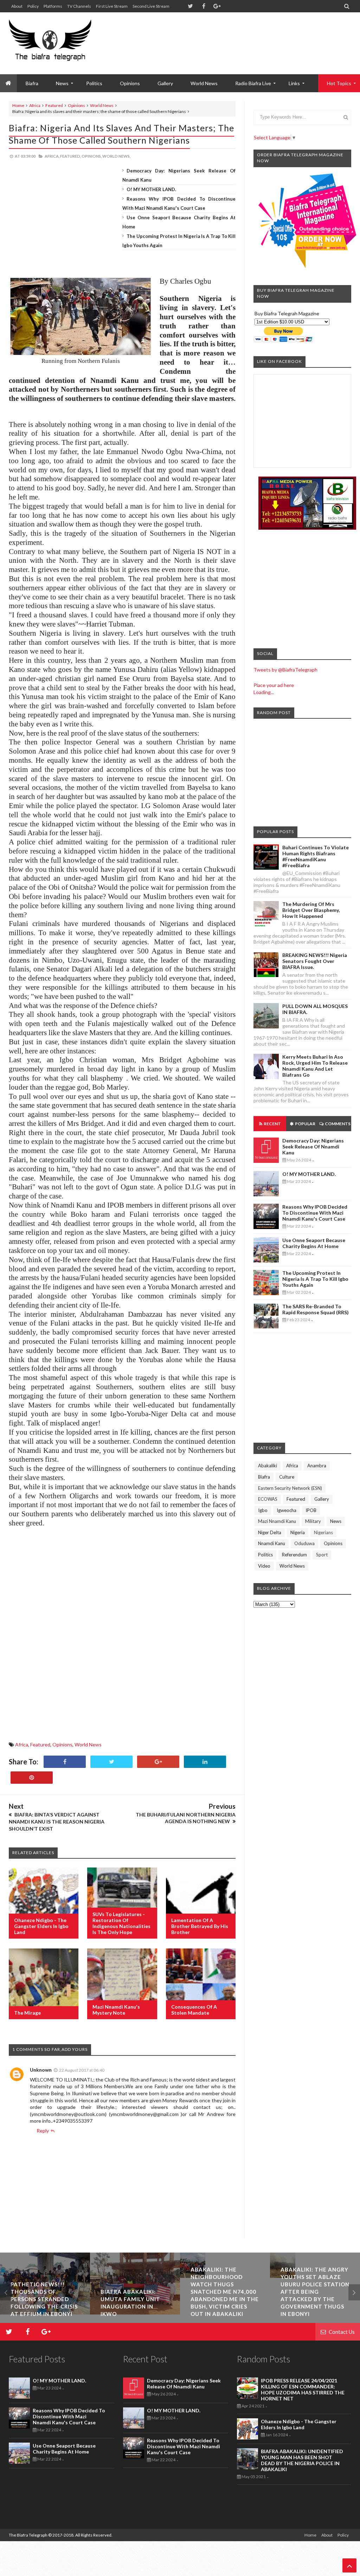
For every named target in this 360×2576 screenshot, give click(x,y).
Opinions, (92, 156)
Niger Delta (270, 1532)
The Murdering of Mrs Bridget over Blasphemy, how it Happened (311, 910)
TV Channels (79, 6)
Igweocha (287, 1510)
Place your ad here (274, 685)
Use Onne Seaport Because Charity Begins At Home (314, 1243)
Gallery (165, 83)
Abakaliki (268, 1466)
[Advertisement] (223, 35)
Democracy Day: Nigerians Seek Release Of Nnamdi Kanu (313, 1147)
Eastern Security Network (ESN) (290, 1488)
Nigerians (323, 1532)
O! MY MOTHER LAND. (151, 189)
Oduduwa (304, 1543)
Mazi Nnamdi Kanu (277, 1521)
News (336, 1521)
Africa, (52, 156)
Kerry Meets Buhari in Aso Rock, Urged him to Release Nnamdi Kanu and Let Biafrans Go (315, 1066)
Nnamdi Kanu (272, 1543)
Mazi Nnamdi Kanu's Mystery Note (116, 2010)
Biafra (264, 1477)
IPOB (311, 1510)
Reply (43, 2131)
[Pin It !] (32, 1778)
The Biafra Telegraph (28, 2535)
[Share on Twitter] (111, 1762)
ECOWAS (268, 1499)
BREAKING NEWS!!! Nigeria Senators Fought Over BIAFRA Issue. (315, 961)
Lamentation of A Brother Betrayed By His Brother (200, 1926)
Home (18, 105)
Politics (94, 83)
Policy (33, 6)
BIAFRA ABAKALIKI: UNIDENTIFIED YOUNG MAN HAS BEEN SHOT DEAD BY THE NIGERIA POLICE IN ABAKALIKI (302, 2460)
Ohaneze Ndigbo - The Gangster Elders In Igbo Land (41, 1926)
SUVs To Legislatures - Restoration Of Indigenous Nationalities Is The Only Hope (121, 1923)
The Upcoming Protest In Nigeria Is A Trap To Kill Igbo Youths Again (315, 1279)
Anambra (317, 1466)
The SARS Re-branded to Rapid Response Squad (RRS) (316, 1309)
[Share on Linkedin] (205, 1762)
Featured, (70, 156)
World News (204, 83)
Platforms (53, 6)
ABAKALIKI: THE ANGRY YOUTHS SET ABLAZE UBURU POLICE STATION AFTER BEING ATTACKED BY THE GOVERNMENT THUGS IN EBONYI (225, 2292)
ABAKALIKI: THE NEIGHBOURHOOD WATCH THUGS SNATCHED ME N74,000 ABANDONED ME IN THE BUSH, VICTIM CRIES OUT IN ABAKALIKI (135, 2292)
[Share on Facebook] (65, 1762)
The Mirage (27, 2013)
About (17, 6)
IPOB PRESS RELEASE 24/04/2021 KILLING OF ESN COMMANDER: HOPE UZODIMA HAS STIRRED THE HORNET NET (303, 2389)
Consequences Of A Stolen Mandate (194, 2010)
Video (264, 1566)
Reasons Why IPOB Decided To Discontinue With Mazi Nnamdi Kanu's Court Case (315, 1213)
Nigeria (298, 1532)
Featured (54, 105)
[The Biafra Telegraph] (50, 43)
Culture (287, 1477)
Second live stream (151, 6)
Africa (35, 105)
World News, (116, 156)
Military (313, 1521)
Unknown (41, 2070)
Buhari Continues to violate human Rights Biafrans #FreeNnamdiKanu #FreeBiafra (316, 856)
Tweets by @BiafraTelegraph (285, 670)
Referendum (294, 1555)
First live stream (112, 6)
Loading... (264, 692)
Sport (322, 1555)
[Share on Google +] (158, 1762)
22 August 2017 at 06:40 (82, 2070)
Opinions (130, 83)
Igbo (263, 1510)
